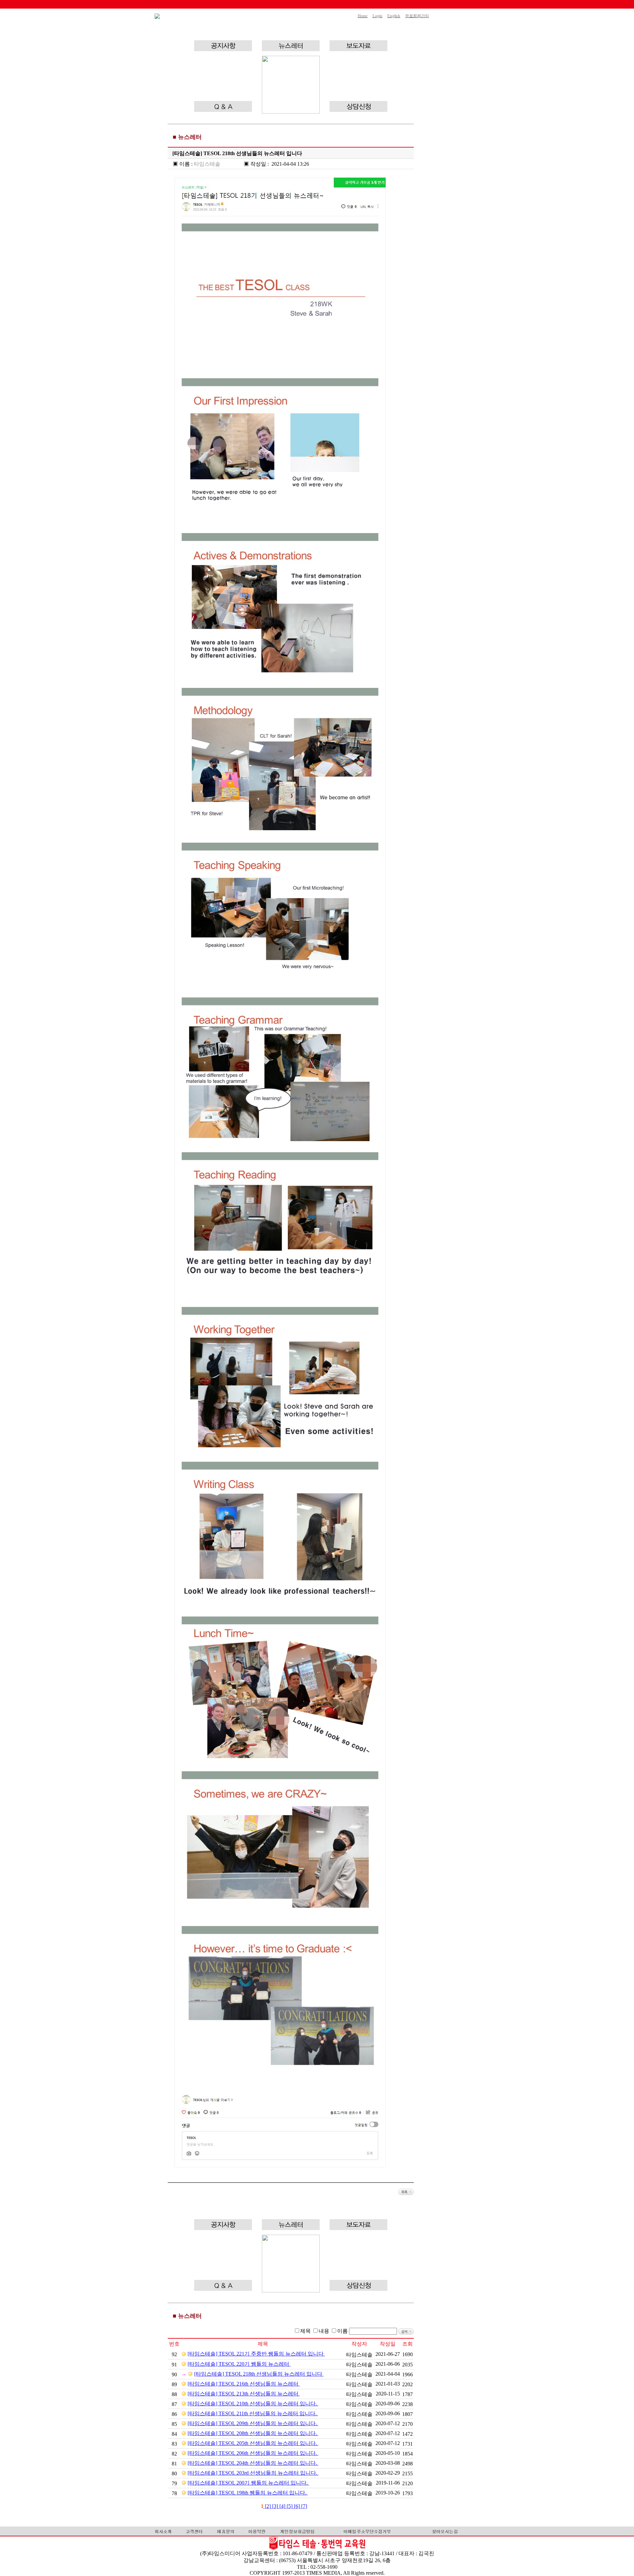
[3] (276, 2506)
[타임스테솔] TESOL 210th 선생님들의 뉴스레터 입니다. (253, 2404)
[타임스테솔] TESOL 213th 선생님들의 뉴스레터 (244, 2394)
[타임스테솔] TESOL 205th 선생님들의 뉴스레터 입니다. (253, 2443)
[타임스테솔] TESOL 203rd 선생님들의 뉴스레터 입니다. (253, 2473)
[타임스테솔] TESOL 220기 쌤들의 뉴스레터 (239, 2364)
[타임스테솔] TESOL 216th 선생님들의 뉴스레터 (244, 2384)
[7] (304, 2506)
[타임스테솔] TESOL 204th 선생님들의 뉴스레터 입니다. (253, 2463)
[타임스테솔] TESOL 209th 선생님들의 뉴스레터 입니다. (253, 2423)
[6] (298, 2506)
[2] (268, 2506)
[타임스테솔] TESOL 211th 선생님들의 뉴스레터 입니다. (253, 2413)
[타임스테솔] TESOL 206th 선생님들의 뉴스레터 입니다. (253, 2453)
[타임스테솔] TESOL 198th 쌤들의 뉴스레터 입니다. (248, 2493)
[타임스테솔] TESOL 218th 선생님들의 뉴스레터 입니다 (259, 2374)
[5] (290, 2506)
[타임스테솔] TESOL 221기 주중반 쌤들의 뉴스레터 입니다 (256, 2354)
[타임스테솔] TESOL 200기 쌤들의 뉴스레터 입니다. (248, 2483)
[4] (283, 2506)
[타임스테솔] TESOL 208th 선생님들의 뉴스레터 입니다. (253, 2433)
